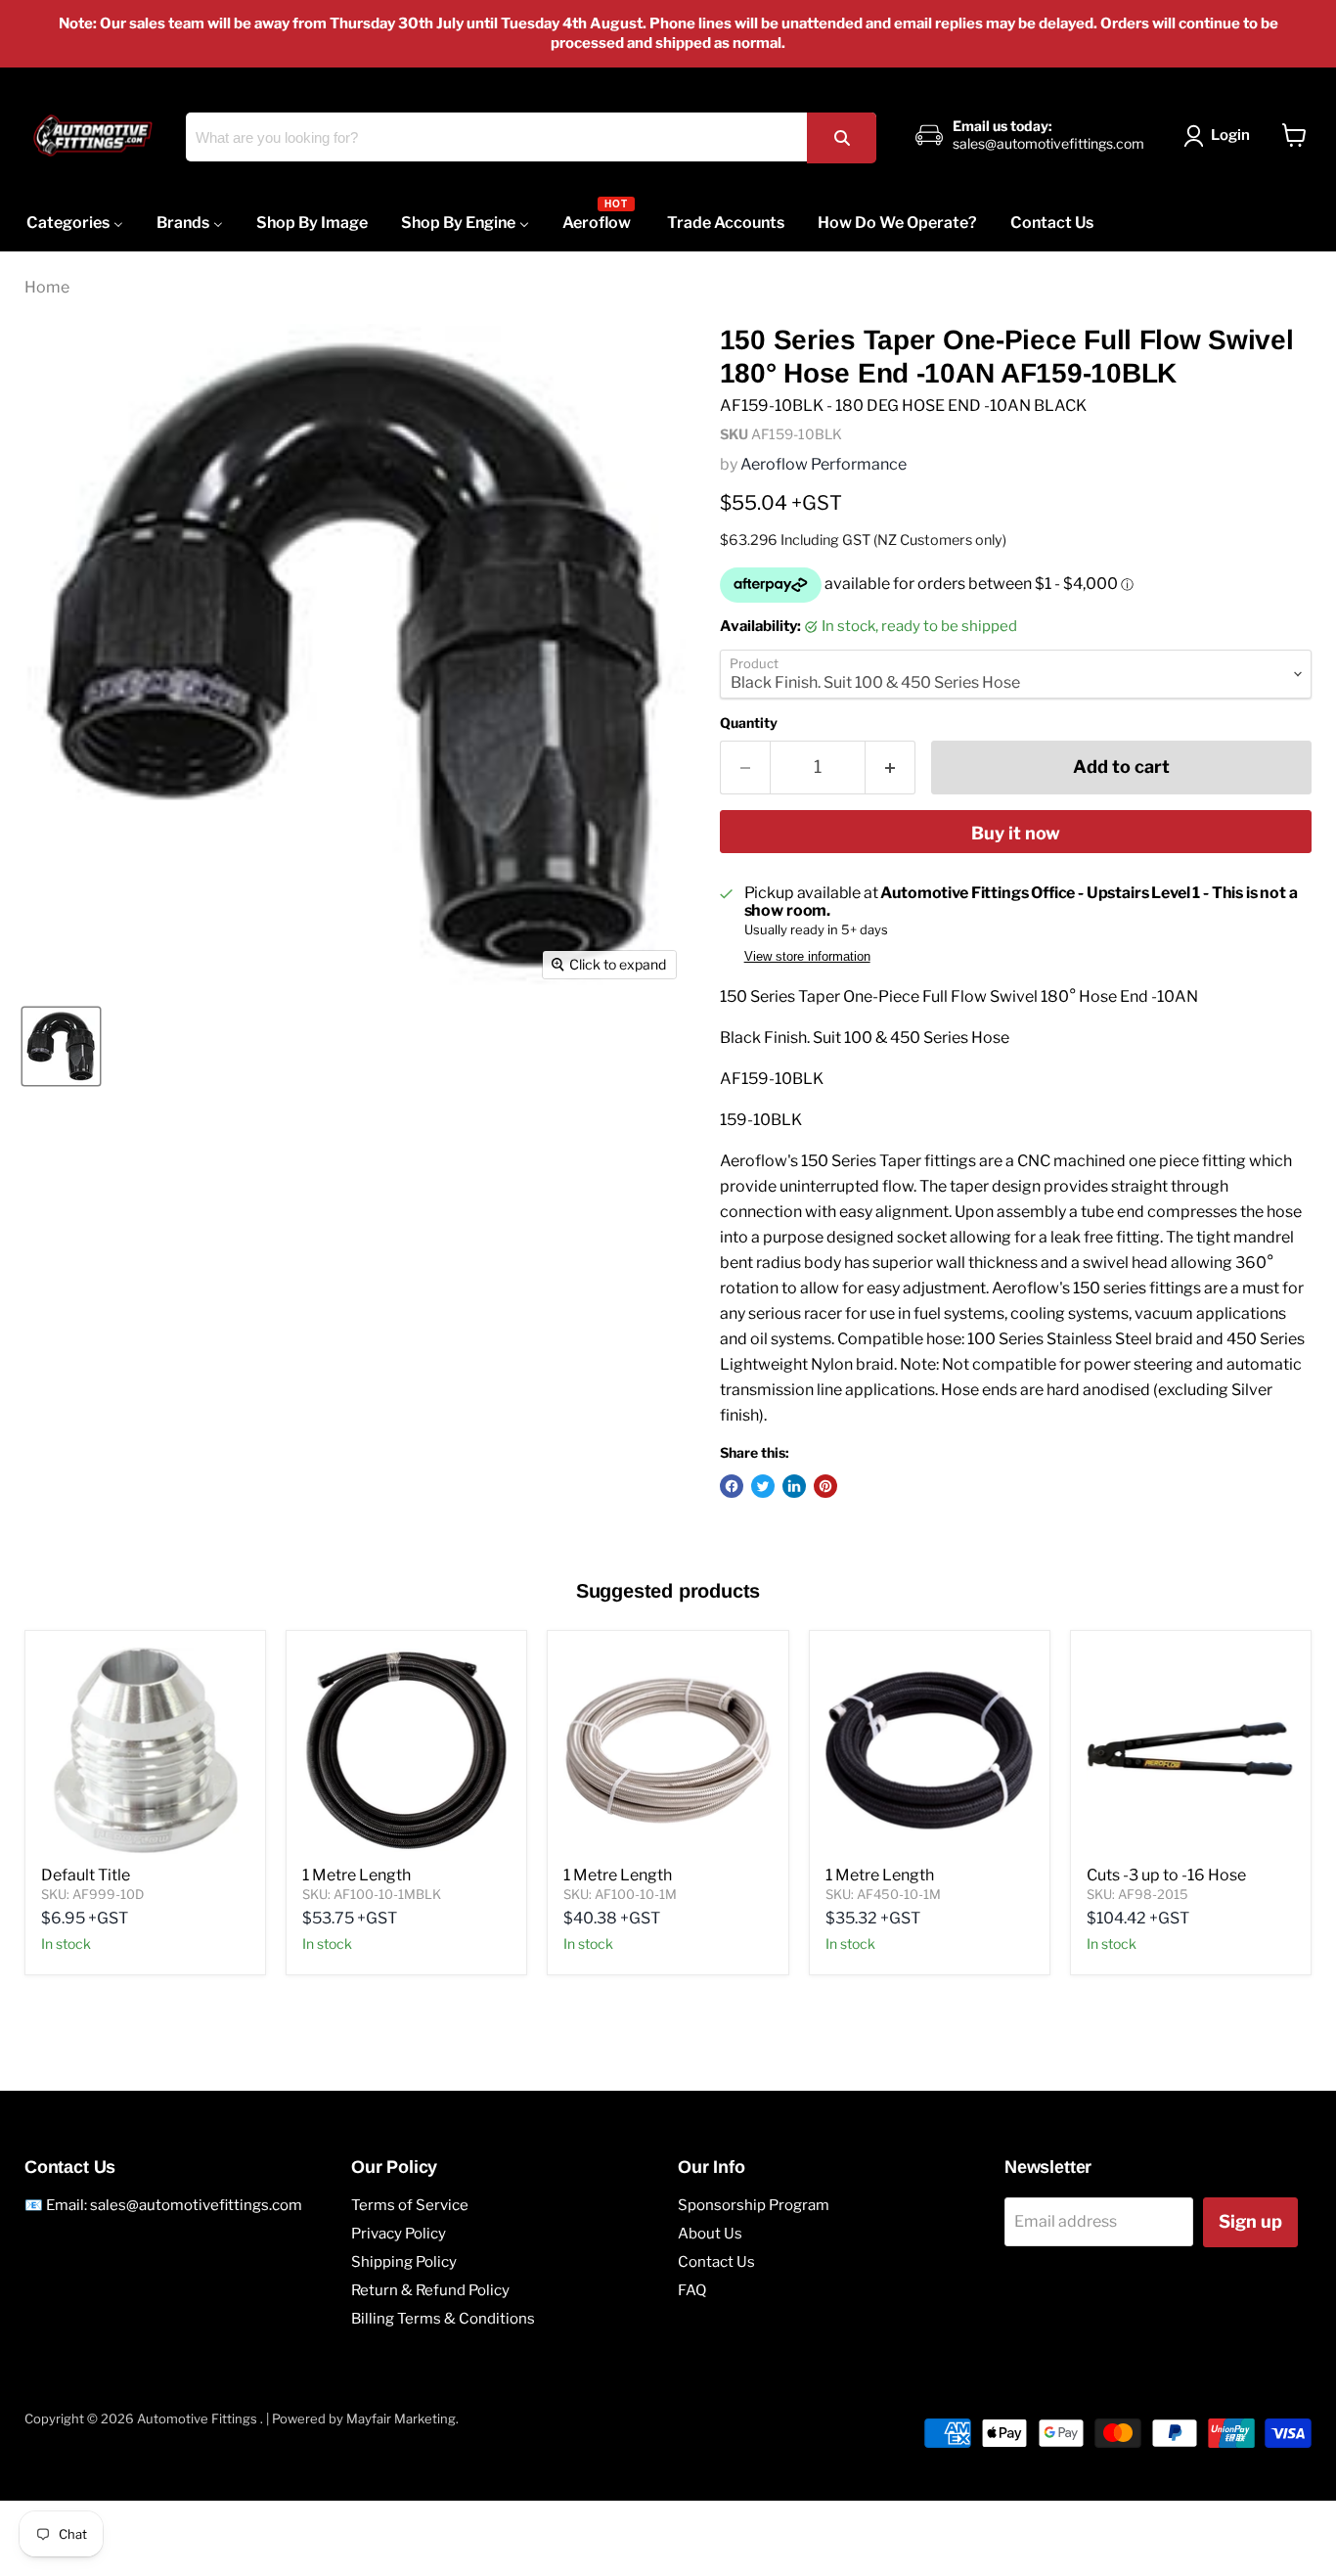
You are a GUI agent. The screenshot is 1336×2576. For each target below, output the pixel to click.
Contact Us (716, 2262)
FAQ (692, 2290)
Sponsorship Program (754, 2205)
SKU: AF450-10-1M (883, 1894)
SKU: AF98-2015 (1137, 1894)
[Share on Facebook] (732, 1486)
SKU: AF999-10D (92, 1894)
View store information (807, 957)
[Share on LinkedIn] (794, 1486)
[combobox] (531, 137)
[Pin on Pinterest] (825, 1486)
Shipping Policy (404, 2262)
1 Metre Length (356, 1875)
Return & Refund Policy (430, 2290)
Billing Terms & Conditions (443, 2319)
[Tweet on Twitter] (763, 1486)
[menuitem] (75, 223)
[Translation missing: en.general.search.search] (841, 137)
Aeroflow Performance (824, 464)
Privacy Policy (399, 2234)
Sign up (1250, 2221)
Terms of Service (410, 2205)
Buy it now (1016, 833)
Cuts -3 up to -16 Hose (1166, 1875)
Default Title (86, 1875)
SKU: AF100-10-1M (620, 1894)
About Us (710, 2234)
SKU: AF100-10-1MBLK (372, 1894)
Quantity (749, 723)
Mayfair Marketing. (402, 2418)
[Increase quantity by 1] (891, 768)
